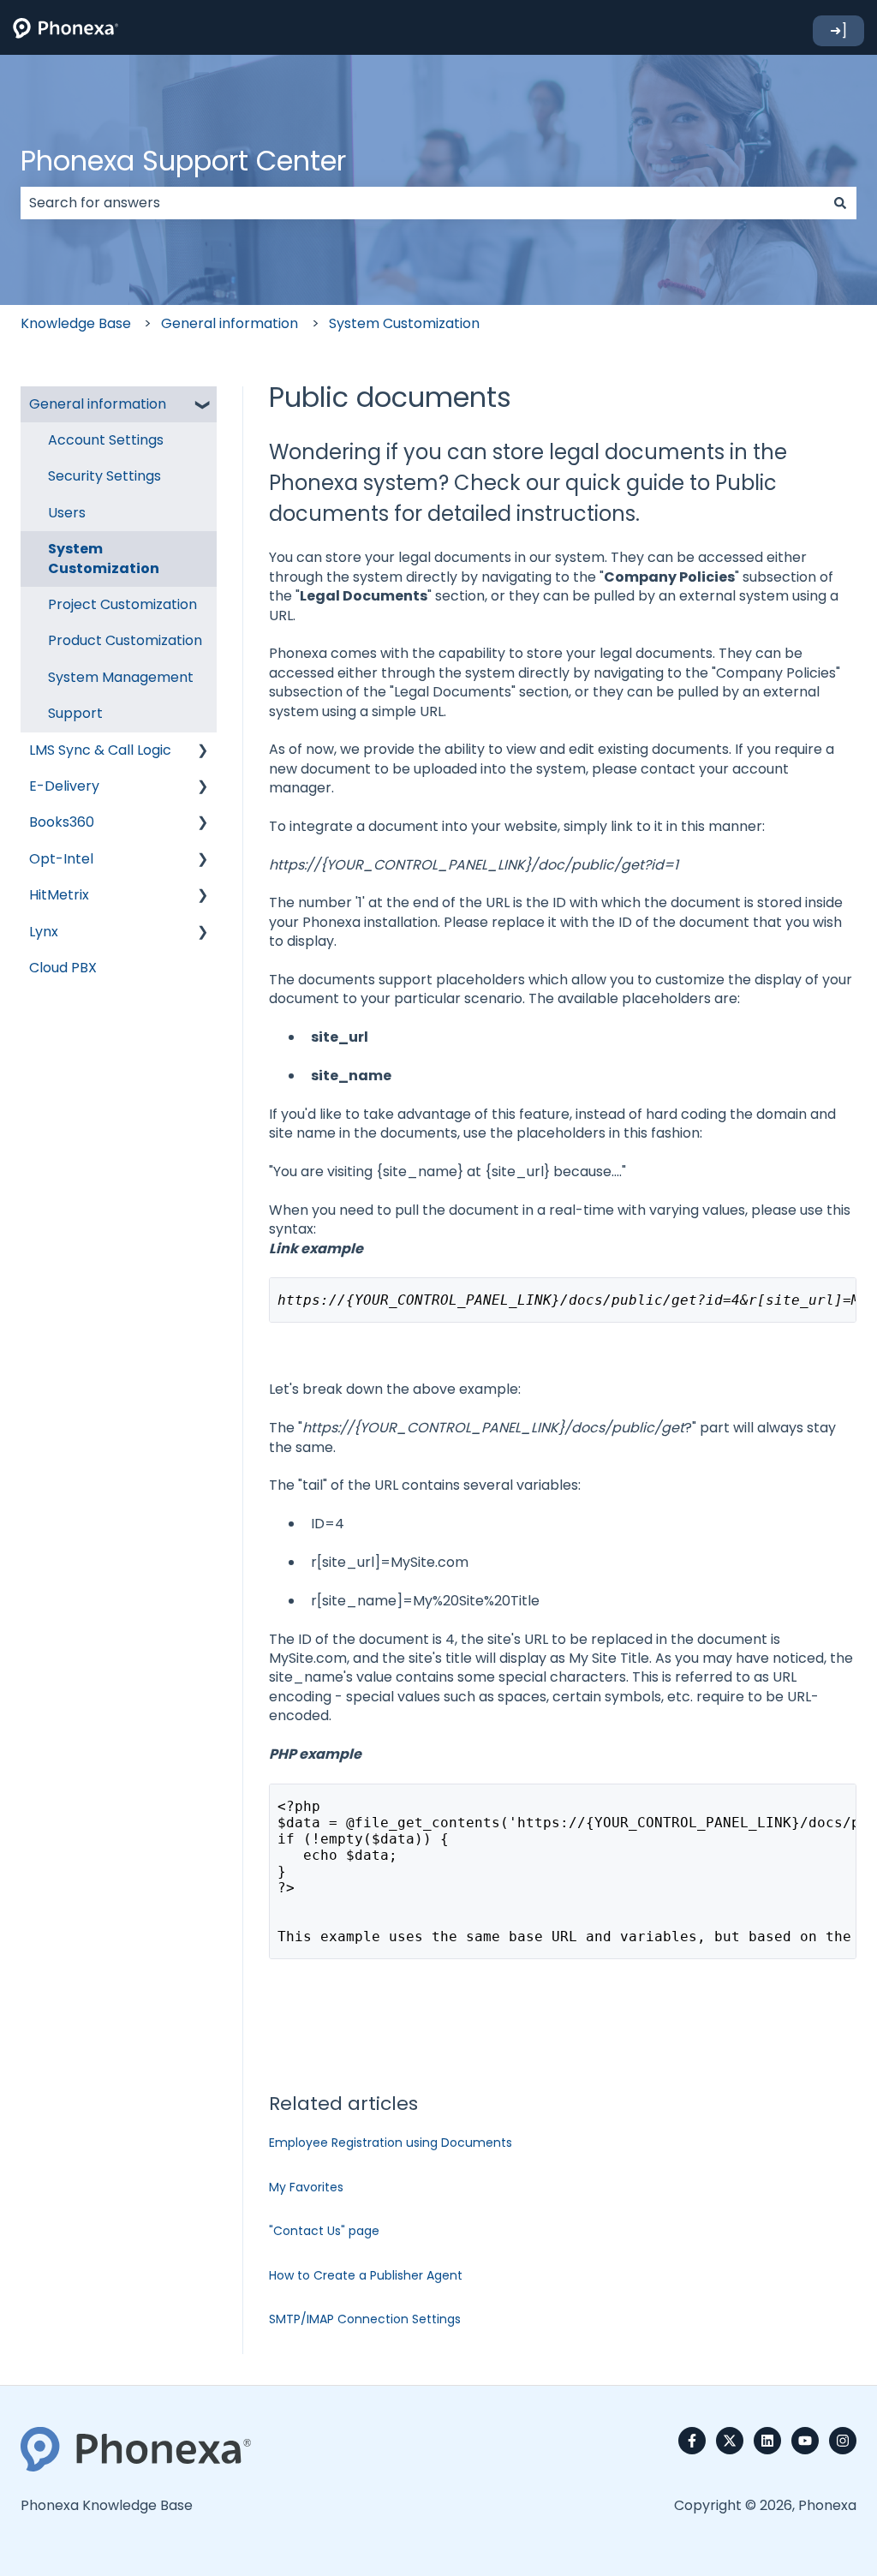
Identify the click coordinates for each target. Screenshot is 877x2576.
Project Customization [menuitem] (122, 604)
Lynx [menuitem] (44, 932)
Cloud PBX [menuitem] (63, 968)
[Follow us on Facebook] (692, 2441)
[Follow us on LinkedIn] (767, 2441)
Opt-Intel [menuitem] (61, 859)
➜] (838, 30)
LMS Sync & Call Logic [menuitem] (100, 750)
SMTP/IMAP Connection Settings (365, 2319)
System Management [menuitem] (121, 677)
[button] (203, 406)
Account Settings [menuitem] (106, 440)
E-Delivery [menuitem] (64, 786)
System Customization (404, 323)
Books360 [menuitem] (62, 822)
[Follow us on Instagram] (843, 2441)
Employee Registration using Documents (391, 2143)
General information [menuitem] (98, 404)
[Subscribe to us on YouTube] (805, 2441)
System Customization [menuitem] (104, 558)
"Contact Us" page (324, 2231)
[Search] (840, 203)
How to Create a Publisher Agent (366, 2275)
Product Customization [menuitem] (125, 640)
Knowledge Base (76, 323)
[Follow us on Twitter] (730, 2441)
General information (230, 323)
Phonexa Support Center (183, 161)
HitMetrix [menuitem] (59, 895)
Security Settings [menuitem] (104, 476)
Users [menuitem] (67, 513)
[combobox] (422, 203)
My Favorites (306, 2187)
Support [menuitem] (75, 713)
